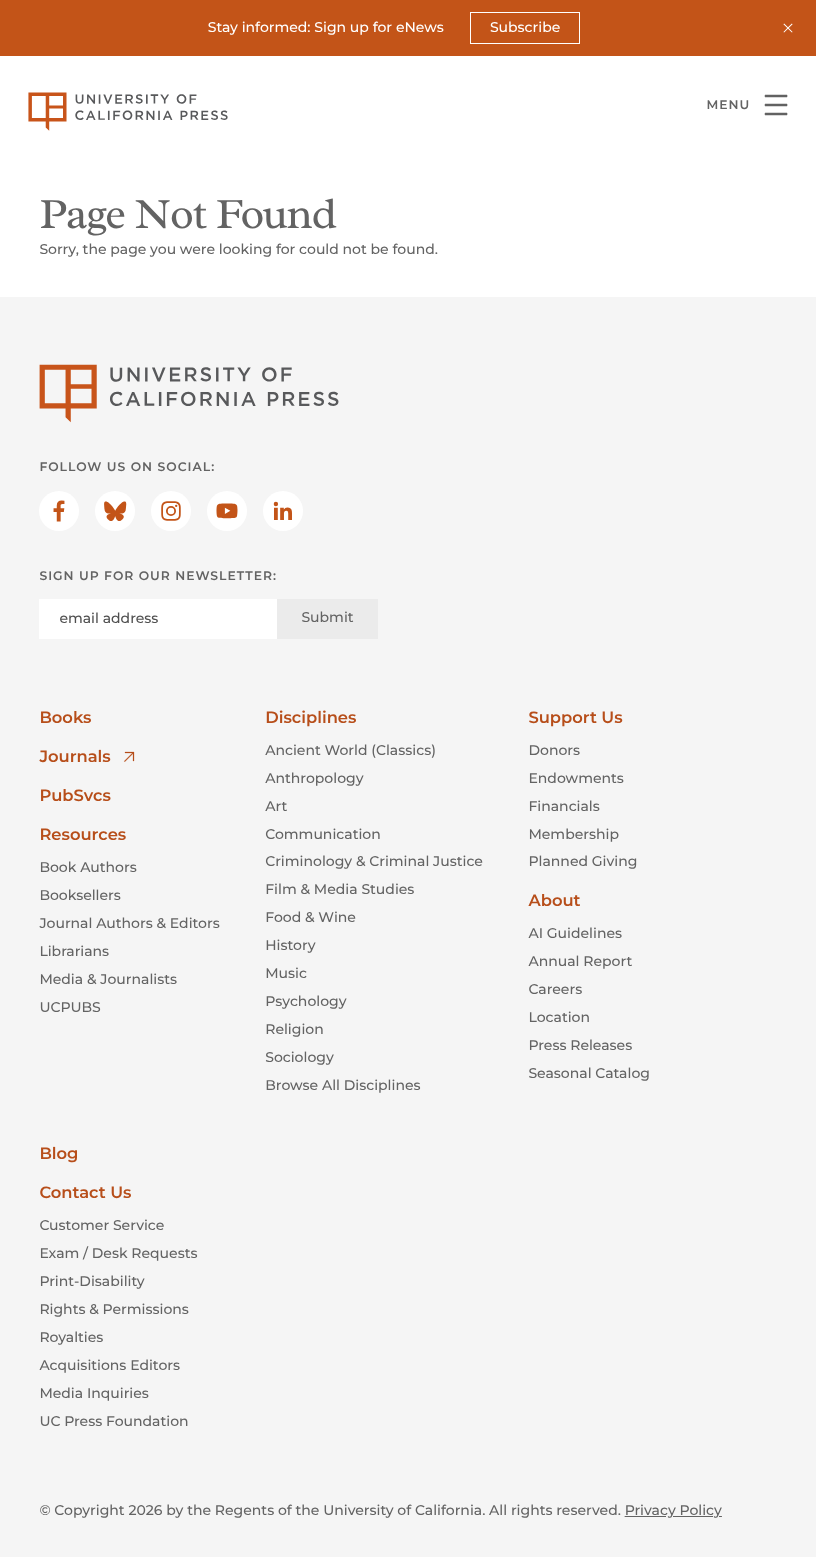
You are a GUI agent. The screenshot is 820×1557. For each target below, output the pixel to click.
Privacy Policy (673, 1510)
